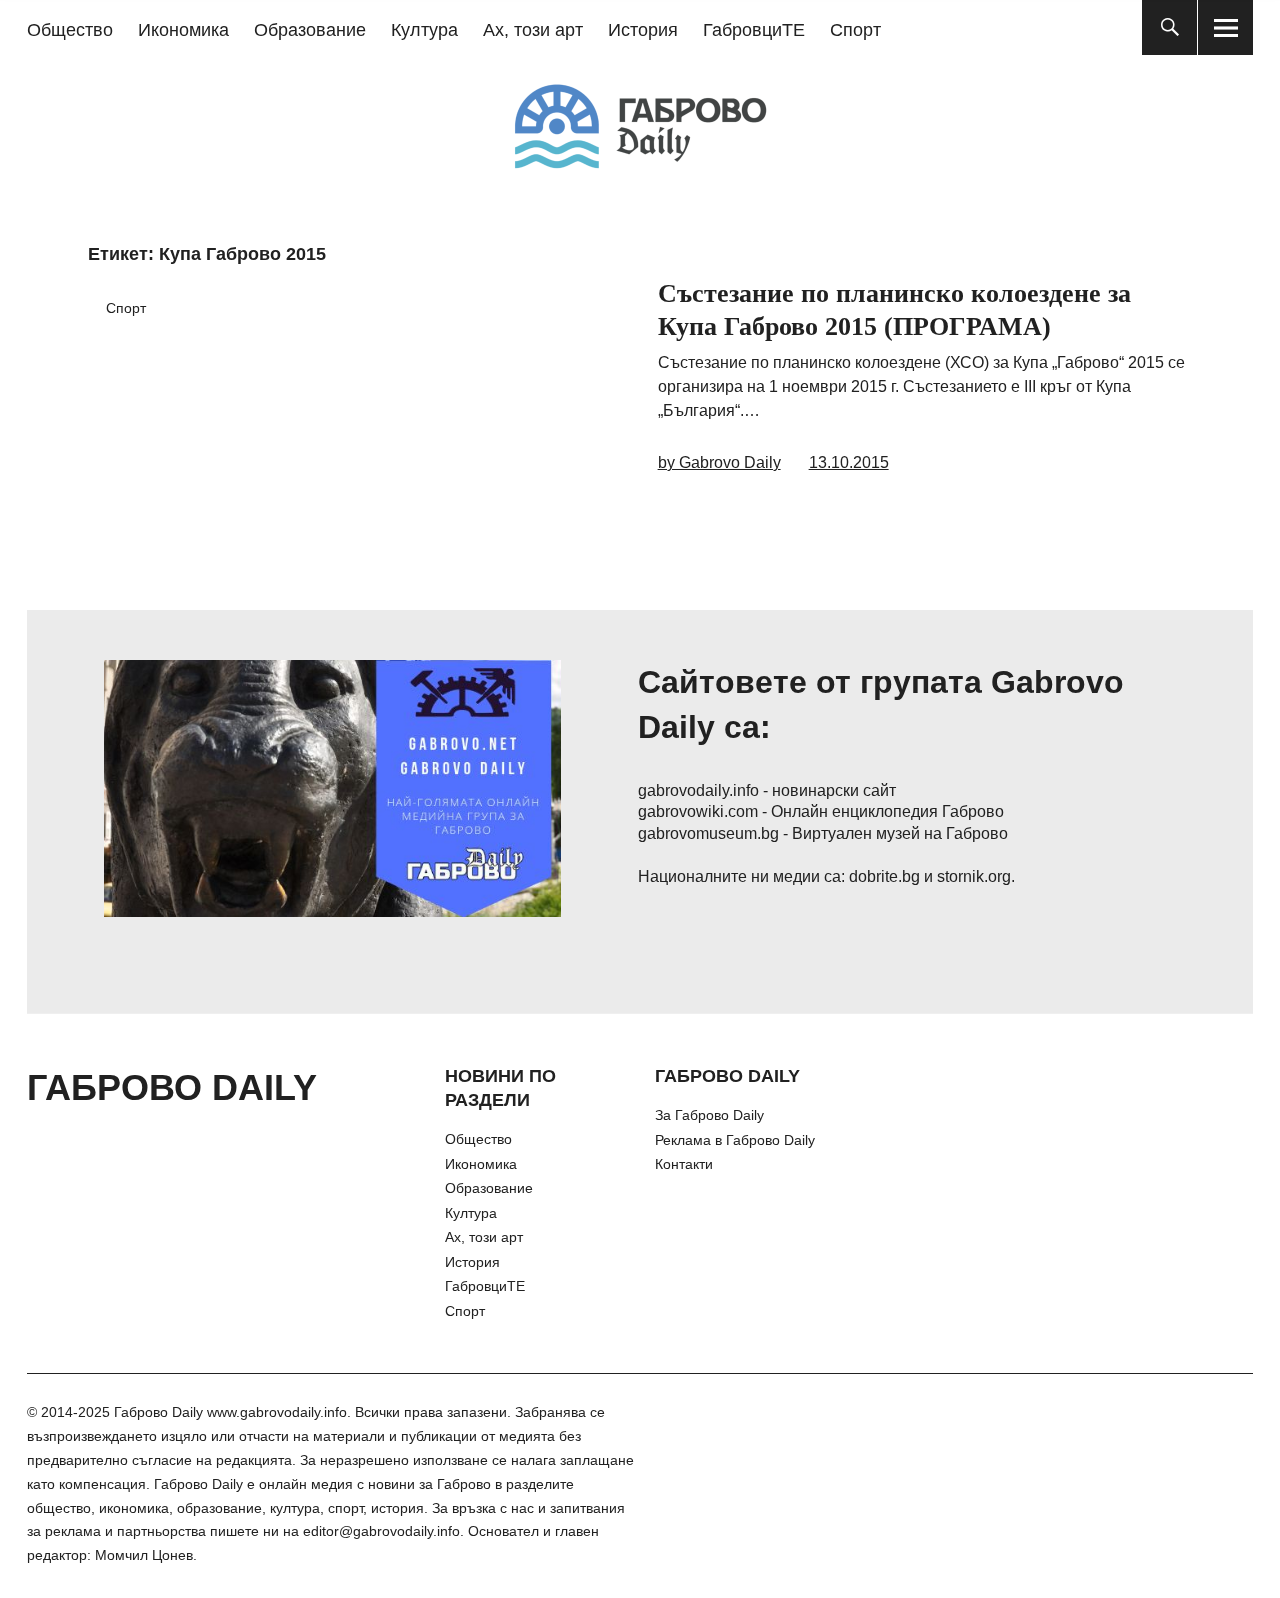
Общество (70, 30)
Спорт (855, 30)
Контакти (684, 1164)
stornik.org (974, 876)
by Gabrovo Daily (719, 462)
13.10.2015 (849, 462)
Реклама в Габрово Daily (735, 1140)
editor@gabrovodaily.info (381, 1531)
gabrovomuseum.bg (708, 833)
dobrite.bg (884, 876)
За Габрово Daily (709, 1115)
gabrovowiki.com (698, 811)
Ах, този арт (533, 30)
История (643, 30)
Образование (310, 30)
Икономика (183, 30)
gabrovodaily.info (698, 790)
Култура (424, 30)
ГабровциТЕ (754, 30)
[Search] (1169, 27)
